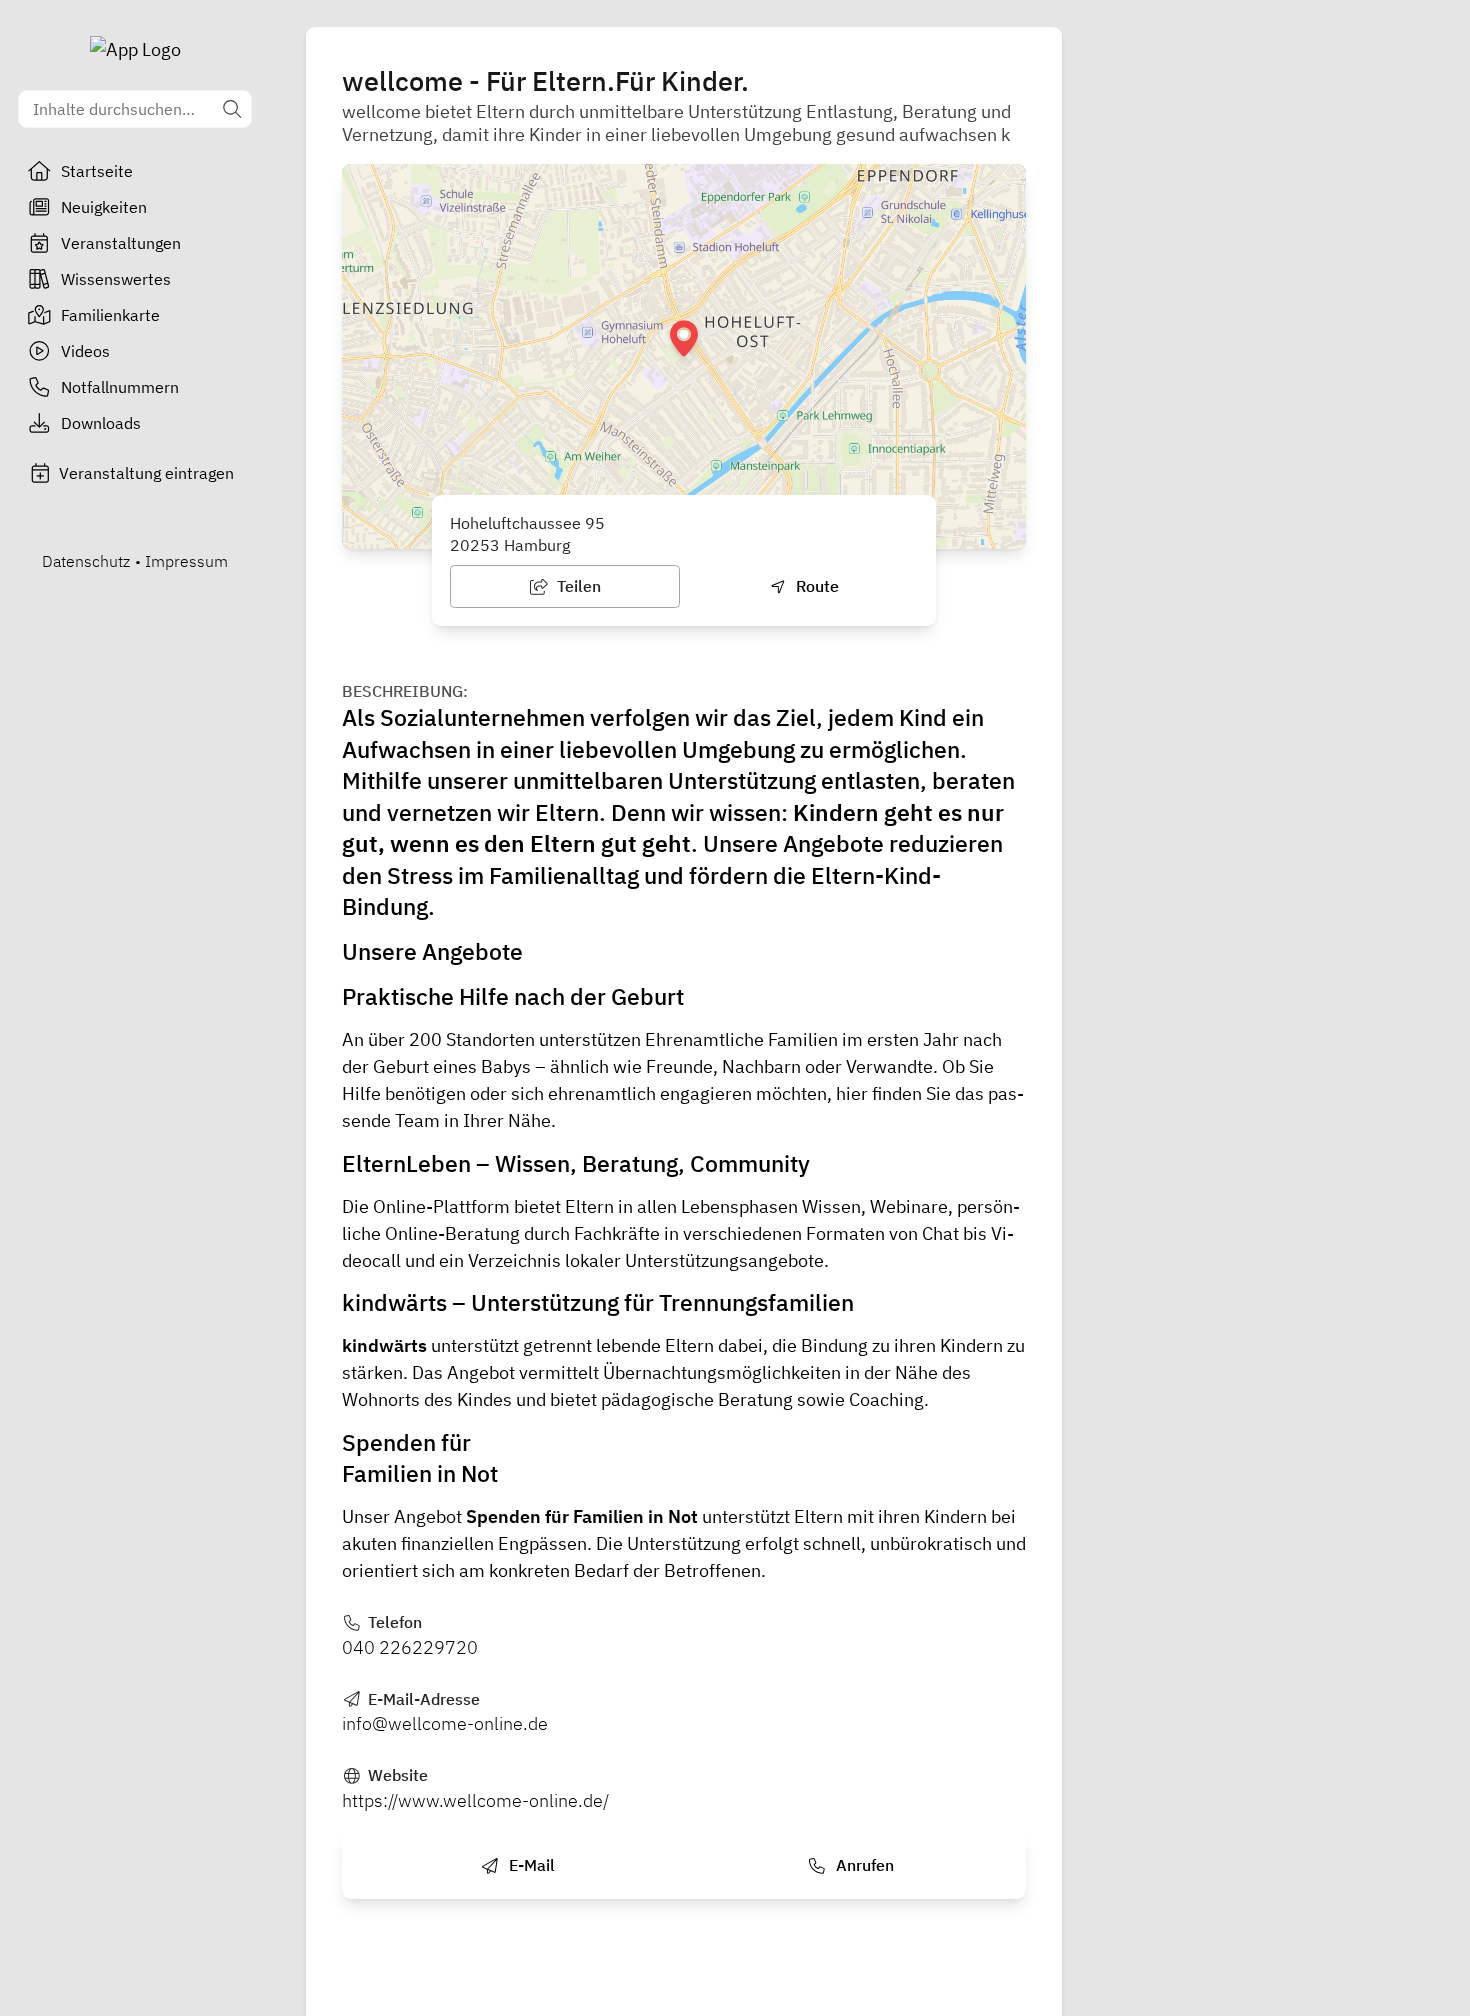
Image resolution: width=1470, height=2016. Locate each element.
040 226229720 (410, 1647)
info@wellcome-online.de (445, 1723)
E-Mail (530, 1865)
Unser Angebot (404, 1516)
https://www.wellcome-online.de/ (475, 1800)
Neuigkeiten (104, 207)
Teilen (577, 586)
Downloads (101, 423)
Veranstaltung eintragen (146, 473)
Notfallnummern (120, 387)
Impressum (186, 561)
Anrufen (863, 1865)
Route (815, 586)
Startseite (97, 171)
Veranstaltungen (121, 243)
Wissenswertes (116, 279)
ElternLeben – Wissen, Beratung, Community (576, 1163)
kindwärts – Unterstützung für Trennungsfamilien (598, 1302)
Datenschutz (86, 561)
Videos (85, 351)
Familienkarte (110, 315)
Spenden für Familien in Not (582, 1516)
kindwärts (384, 1345)
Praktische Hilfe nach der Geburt (513, 996)
